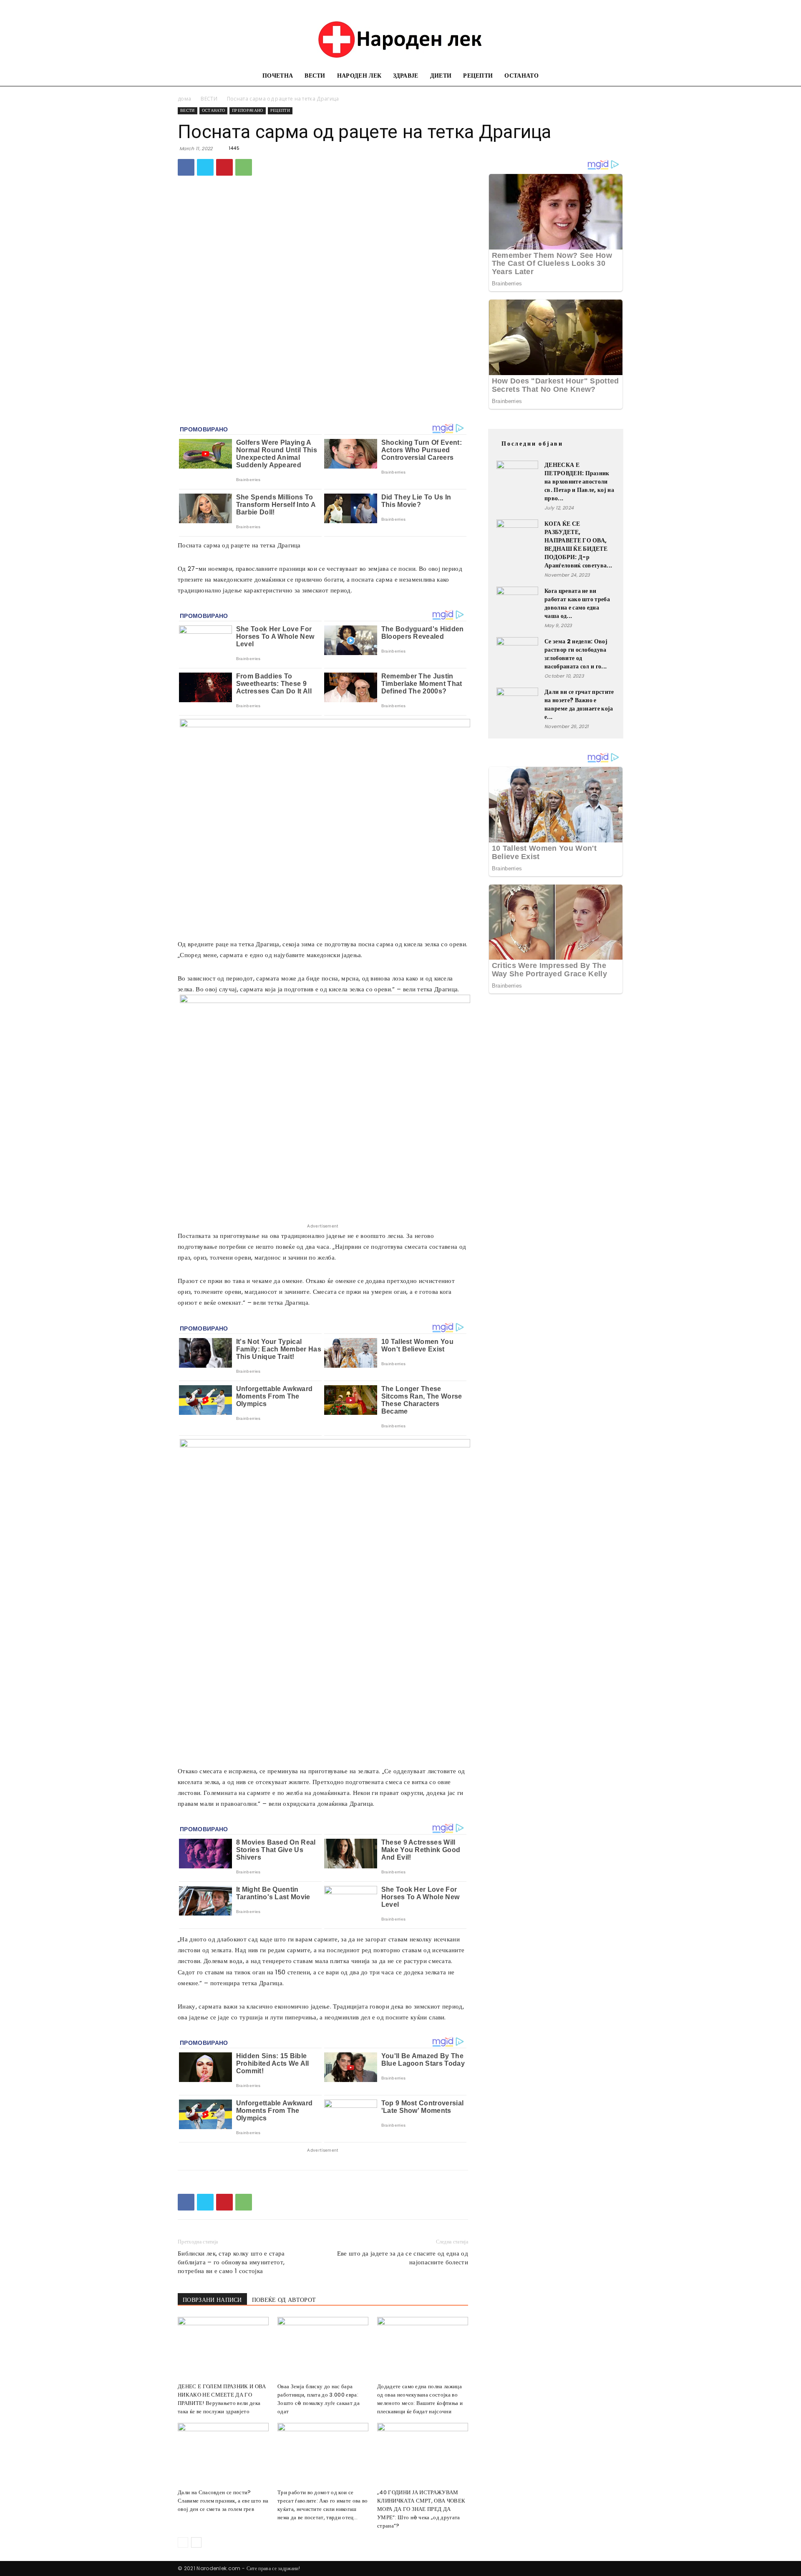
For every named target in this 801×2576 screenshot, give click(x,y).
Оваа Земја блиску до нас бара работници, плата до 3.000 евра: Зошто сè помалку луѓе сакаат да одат (319, 2399)
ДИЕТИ (441, 76)
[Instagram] (575, 6)
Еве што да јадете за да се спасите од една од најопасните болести (403, 2258)
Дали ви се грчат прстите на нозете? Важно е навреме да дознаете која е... (579, 704)
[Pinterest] (224, 167)
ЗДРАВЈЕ (406, 76)
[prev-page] (183, 2542)
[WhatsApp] (244, 167)
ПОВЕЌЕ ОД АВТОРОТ (284, 2300)
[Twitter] (589, 6)
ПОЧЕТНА (278, 76)
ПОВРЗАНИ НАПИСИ (212, 2300)
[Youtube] (617, 6)
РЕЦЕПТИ (478, 76)
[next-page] (196, 2542)
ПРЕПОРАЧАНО (248, 110)
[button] (613, 77)
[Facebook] (562, 6)
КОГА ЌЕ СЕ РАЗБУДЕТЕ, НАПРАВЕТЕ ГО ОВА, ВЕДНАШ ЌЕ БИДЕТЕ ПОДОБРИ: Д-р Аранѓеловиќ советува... (578, 544)
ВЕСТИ (315, 76)
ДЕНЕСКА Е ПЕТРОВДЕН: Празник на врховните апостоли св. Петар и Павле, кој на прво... (579, 481)
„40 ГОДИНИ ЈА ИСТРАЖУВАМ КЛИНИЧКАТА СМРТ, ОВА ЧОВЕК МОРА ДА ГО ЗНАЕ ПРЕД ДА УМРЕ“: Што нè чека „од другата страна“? (421, 2509)
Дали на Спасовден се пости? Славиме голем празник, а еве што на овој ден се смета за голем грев (223, 2501)
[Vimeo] (603, 6)
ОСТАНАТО (521, 76)
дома (184, 99)
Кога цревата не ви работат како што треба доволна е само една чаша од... (577, 603)
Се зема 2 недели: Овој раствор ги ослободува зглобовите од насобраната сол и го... (576, 654)
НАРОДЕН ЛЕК (359, 76)
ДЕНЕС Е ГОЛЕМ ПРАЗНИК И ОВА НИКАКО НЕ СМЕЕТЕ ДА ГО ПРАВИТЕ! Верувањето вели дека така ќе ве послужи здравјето (222, 2399)
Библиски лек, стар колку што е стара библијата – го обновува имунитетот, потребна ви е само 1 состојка (231, 2262)
